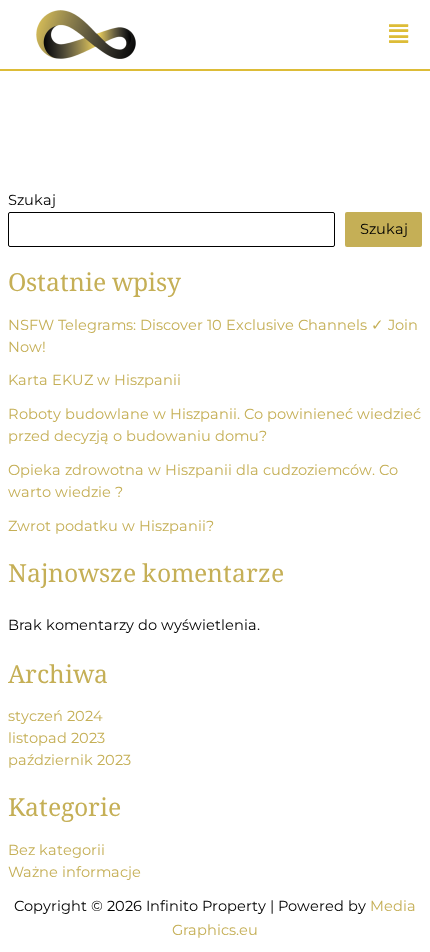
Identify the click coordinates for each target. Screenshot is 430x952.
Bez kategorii (56, 850)
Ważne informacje (74, 872)
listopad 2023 (56, 738)
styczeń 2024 (55, 716)
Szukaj (32, 200)
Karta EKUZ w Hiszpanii (94, 380)
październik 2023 (69, 760)
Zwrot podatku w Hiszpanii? (111, 526)
